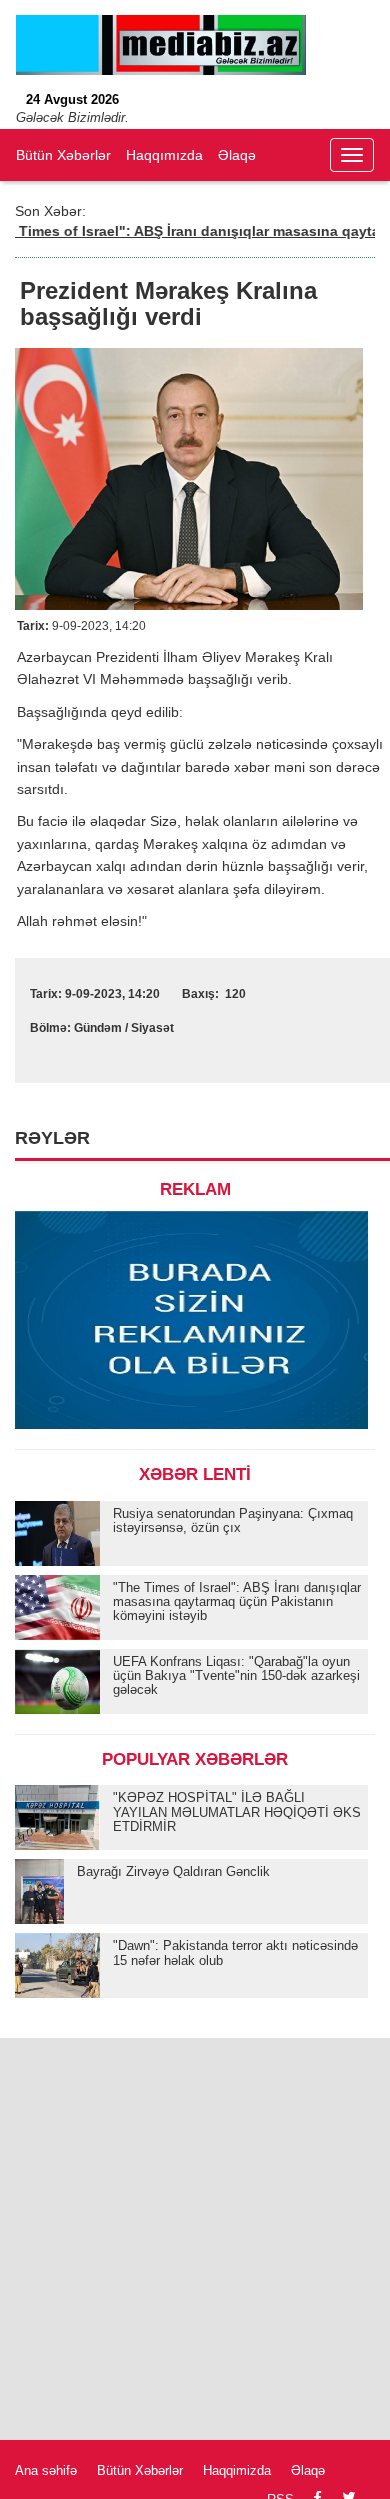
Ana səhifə (46, 2470)
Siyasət (152, 1028)
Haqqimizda (237, 2470)
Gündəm (98, 1028)
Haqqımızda (164, 155)
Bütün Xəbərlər (63, 155)
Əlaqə (237, 155)
